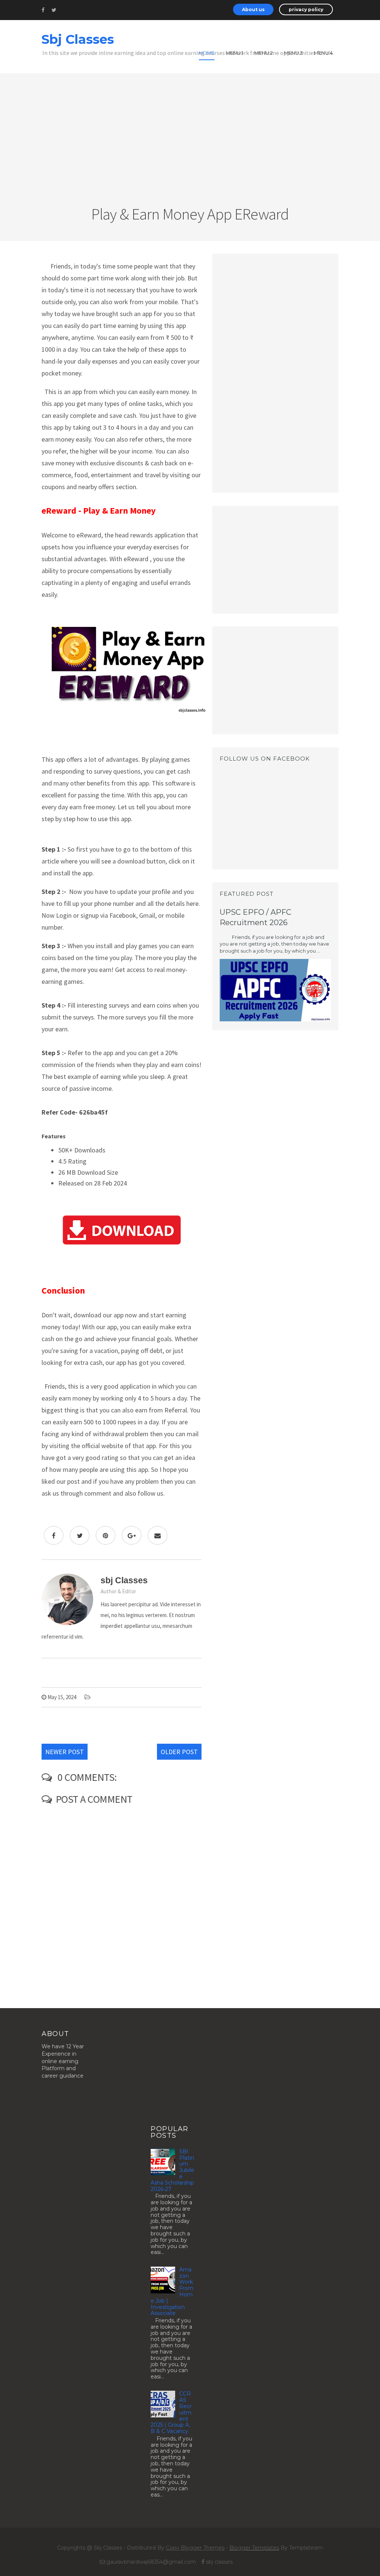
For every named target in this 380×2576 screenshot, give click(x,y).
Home (207, 53)
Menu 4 (323, 53)
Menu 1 (234, 53)
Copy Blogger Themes (195, 2548)
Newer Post (65, 1752)
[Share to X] (80, 1535)
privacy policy (306, 9)
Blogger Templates (254, 2548)
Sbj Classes (78, 39)
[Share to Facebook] (54, 1535)
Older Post (179, 1752)
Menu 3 (293, 53)
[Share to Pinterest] (106, 1535)
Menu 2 (263, 53)
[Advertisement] (190, 147)
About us (253, 9)
